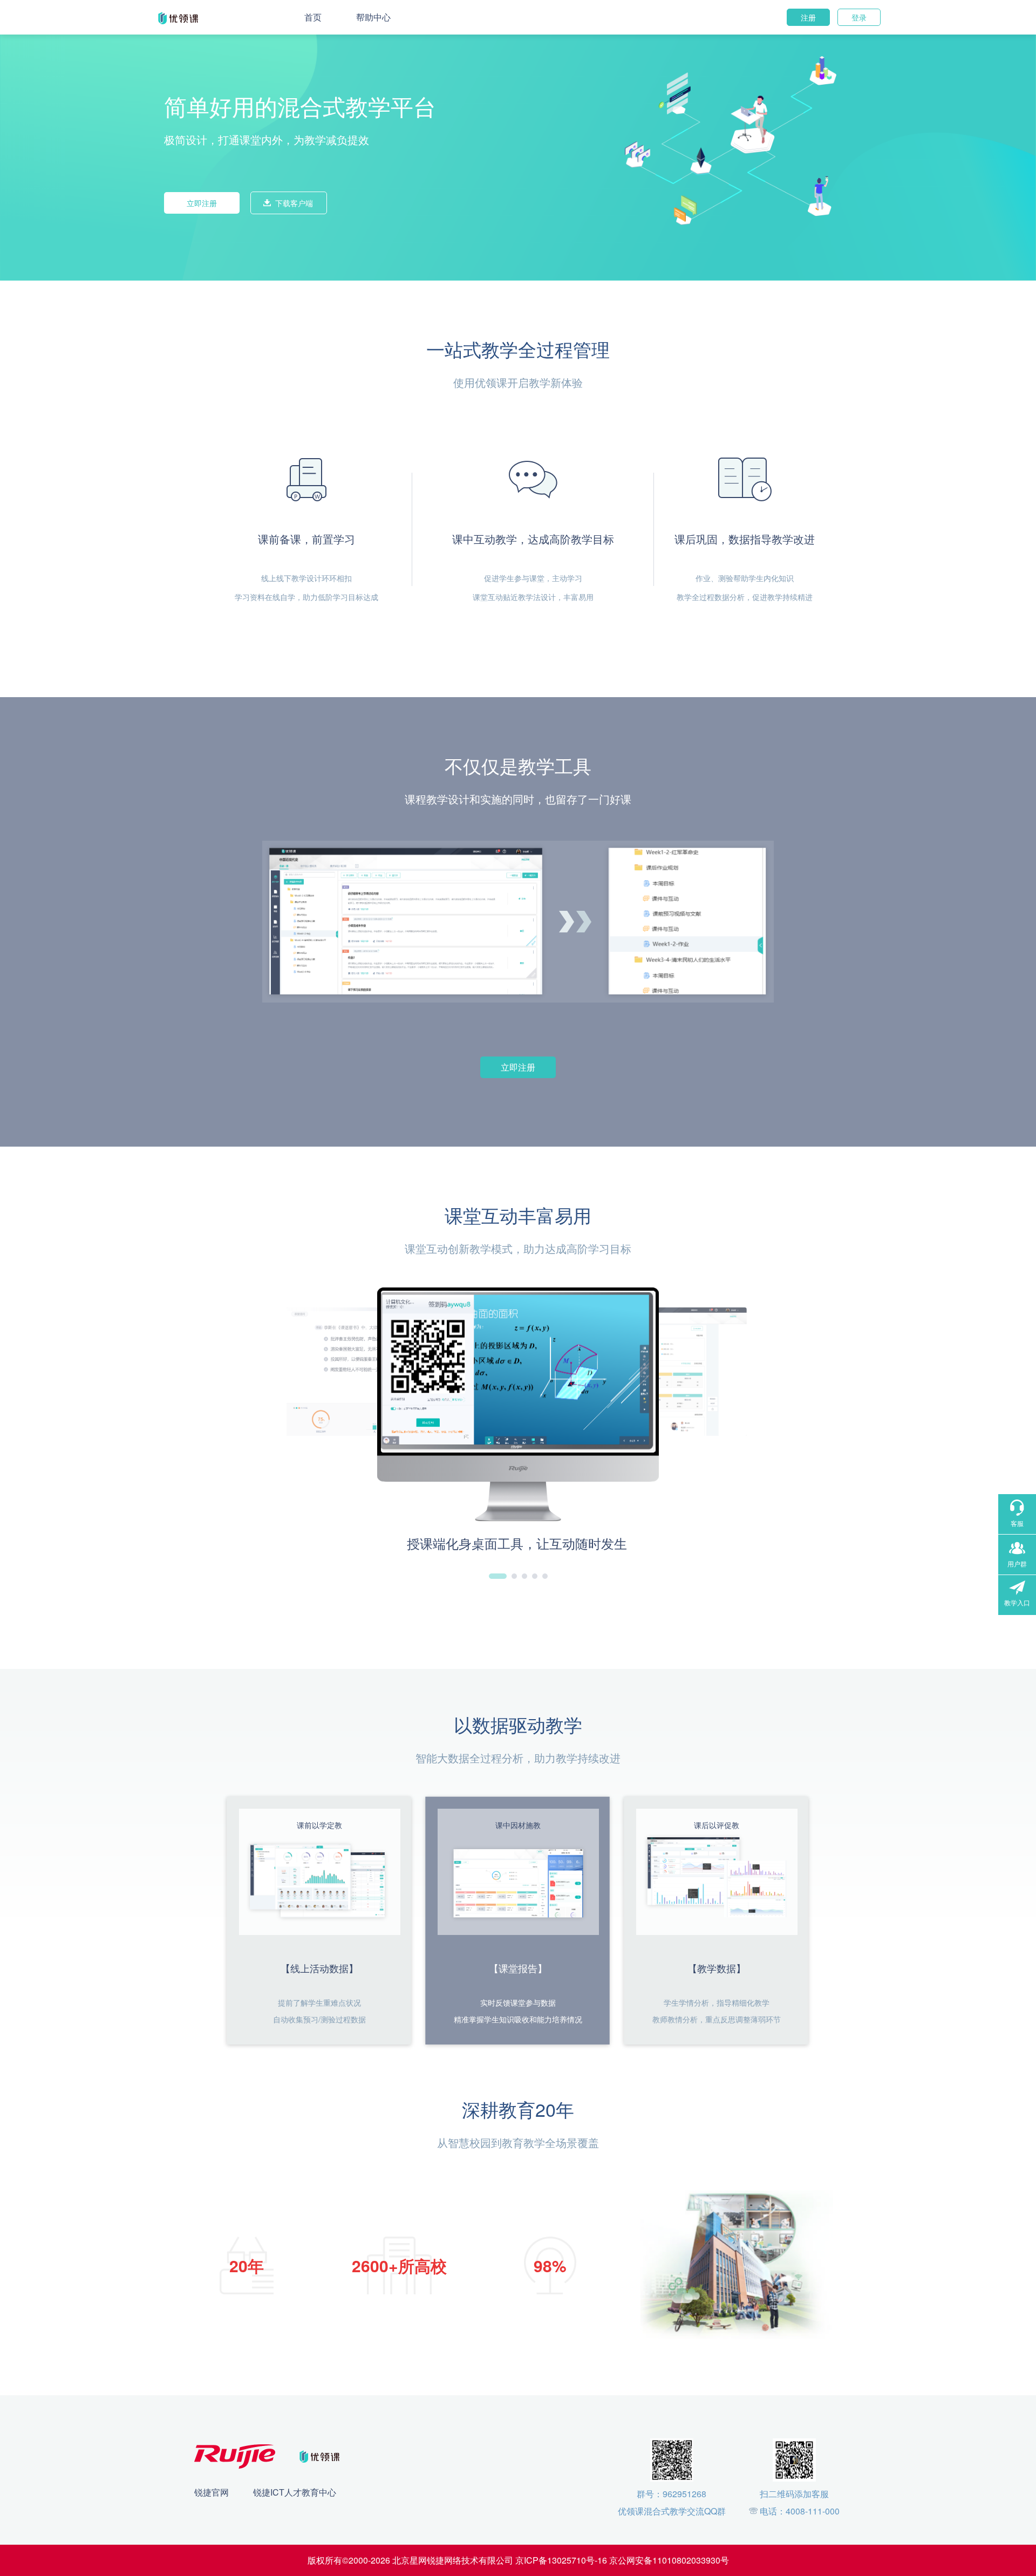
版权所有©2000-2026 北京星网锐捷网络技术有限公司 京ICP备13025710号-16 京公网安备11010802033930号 (518, 2560)
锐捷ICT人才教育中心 (295, 2492)
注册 (808, 17)
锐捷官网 (212, 2492)
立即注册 (202, 203)
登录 (859, 17)
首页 (313, 17)
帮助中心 (373, 17)
